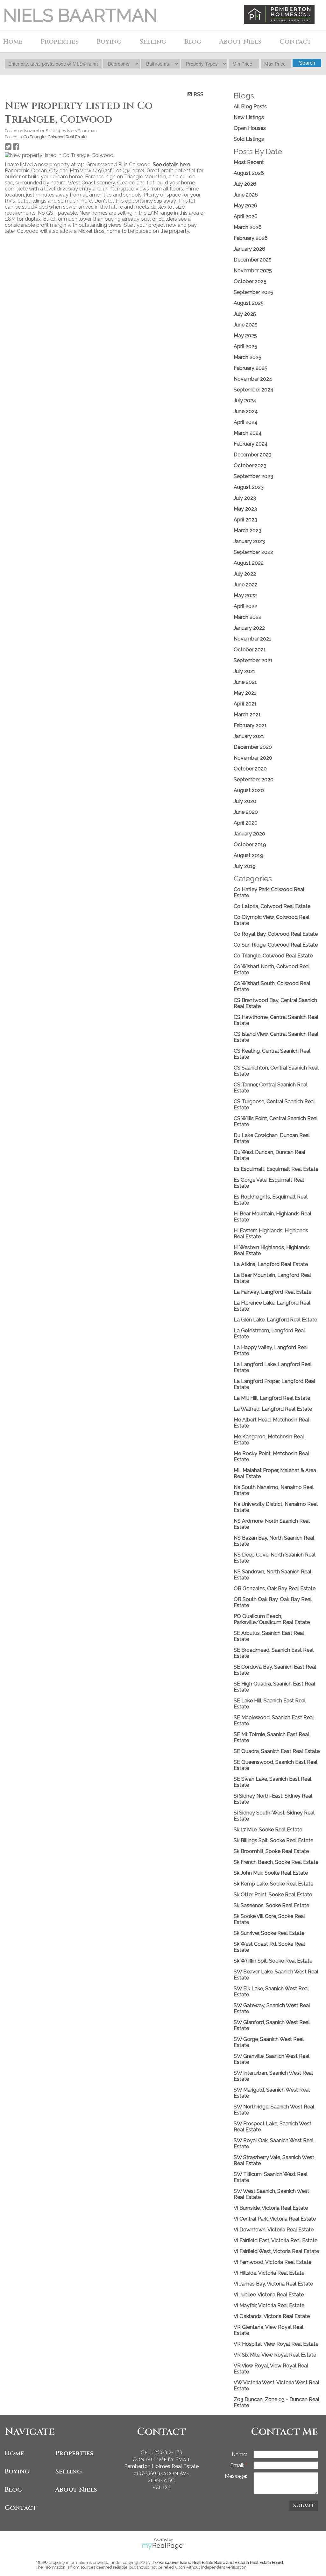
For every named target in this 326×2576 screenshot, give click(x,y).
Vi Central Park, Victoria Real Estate (275, 2219)
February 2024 (251, 444)
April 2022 (245, 606)
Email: (238, 2465)
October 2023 (250, 465)
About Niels (76, 2490)
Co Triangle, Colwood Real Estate (55, 137)
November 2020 (253, 758)
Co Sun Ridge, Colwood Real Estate (276, 945)
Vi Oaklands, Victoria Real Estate (272, 2316)
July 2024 (245, 401)
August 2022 (249, 563)
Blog (193, 42)
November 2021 (252, 639)
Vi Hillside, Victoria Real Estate (269, 2273)
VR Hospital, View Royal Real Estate (276, 2344)
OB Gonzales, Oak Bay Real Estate (275, 1589)
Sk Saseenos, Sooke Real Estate (271, 1905)
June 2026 (246, 195)
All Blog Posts (250, 107)
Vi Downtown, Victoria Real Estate (274, 2230)
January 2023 (249, 541)
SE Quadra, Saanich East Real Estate (277, 1751)
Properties (74, 2453)
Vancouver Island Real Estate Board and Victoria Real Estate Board (221, 2562)
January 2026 (249, 249)
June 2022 (246, 585)
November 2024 (253, 379)
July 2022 (245, 574)
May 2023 (245, 509)
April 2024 (246, 422)
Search (307, 63)
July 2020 (245, 801)
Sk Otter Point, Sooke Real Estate (273, 1895)
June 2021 (245, 682)
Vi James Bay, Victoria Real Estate (273, 2284)
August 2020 (249, 790)
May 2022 (245, 595)
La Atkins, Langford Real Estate (271, 1264)
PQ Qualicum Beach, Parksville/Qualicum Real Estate (272, 1619)
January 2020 (249, 834)
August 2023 (249, 487)
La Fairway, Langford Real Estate (273, 1292)
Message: (236, 2476)
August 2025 (249, 303)
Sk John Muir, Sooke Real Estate (271, 1873)
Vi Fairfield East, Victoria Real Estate (276, 2240)
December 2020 (253, 747)
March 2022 (248, 617)
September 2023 (253, 476)
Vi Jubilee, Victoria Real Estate (269, 2295)
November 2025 (253, 271)
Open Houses (250, 128)
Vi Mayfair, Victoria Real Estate (269, 2305)
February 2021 (250, 725)
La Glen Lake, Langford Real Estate (275, 1320)
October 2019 (250, 844)
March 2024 (248, 433)
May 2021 (245, 693)
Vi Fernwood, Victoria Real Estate (273, 2262)
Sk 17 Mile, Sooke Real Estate (268, 1830)
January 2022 (249, 628)
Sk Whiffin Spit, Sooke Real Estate (273, 1961)
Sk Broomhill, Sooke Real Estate (271, 1851)
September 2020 (254, 780)
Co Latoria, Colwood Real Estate (272, 906)
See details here (171, 165)
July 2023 (245, 498)
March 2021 (247, 715)
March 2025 (248, 357)
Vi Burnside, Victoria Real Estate (271, 2208)
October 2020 (250, 769)
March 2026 (248, 227)
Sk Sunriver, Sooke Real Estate (269, 1933)
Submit (304, 2506)
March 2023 (248, 530)
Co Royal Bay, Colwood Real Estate (276, 934)
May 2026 (245, 206)
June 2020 (246, 812)
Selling (68, 2471)
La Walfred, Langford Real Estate (273, 1409)
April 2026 (246, 216)
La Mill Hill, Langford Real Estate (272, 1398)
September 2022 (253, 552)
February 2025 (251, 368)
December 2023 (253, 455)
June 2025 (246, 325)
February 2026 (251, 238)
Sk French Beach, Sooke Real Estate (276, 1862)
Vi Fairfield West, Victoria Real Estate (276, 2251)
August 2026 (249, 173)
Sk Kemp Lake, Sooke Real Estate (273, 1884)
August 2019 (248, 855)
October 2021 (250, 650)
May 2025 (245, 336)
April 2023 (245, 520)
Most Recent (249, 162)
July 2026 (245, 184)
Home (13, 42)
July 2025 (245, 314)
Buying (17, 2471)
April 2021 (245, 704)
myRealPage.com (163, 2546)
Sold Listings (249, 139)
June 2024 (246, 411)
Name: (239, 2454)
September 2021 (253, 660)
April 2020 (246, 823)
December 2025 (253, 260)
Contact (295, 42)
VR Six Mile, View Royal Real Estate (275, 2355)
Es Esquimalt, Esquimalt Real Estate (276, 1169)
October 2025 (250, 281)
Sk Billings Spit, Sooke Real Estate (273, 1840)
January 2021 (249, 736)
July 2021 (244, 671)
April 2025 (245, 346)
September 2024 (254, 390)
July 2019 (245, 866)
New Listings (249, 117)
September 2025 (253, 292)
